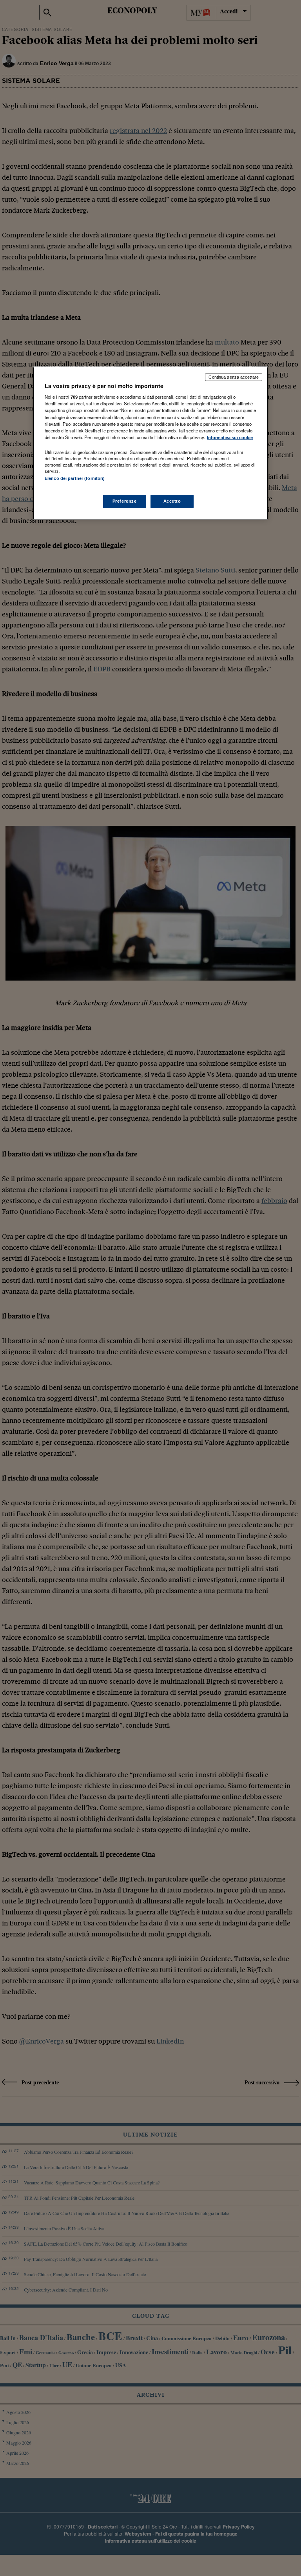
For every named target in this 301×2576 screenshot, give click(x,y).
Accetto (172, 501)
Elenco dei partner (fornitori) (75, 478)
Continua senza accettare (234, 377)
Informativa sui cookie (230, 438)
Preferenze (125, 501)
